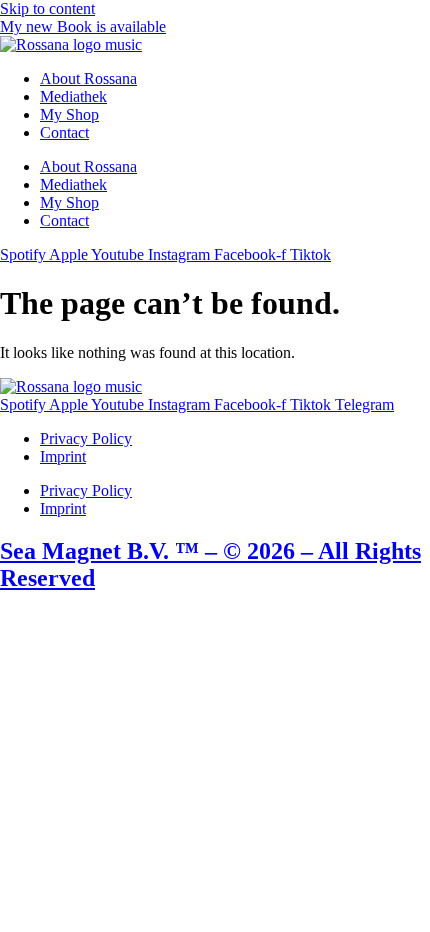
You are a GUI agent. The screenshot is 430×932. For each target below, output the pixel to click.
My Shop (69, 114)
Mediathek (73, 96)
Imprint (63, 456)
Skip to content (47, 8)
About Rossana (88, 78)
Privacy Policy (86, 438)
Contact (64, 132)
